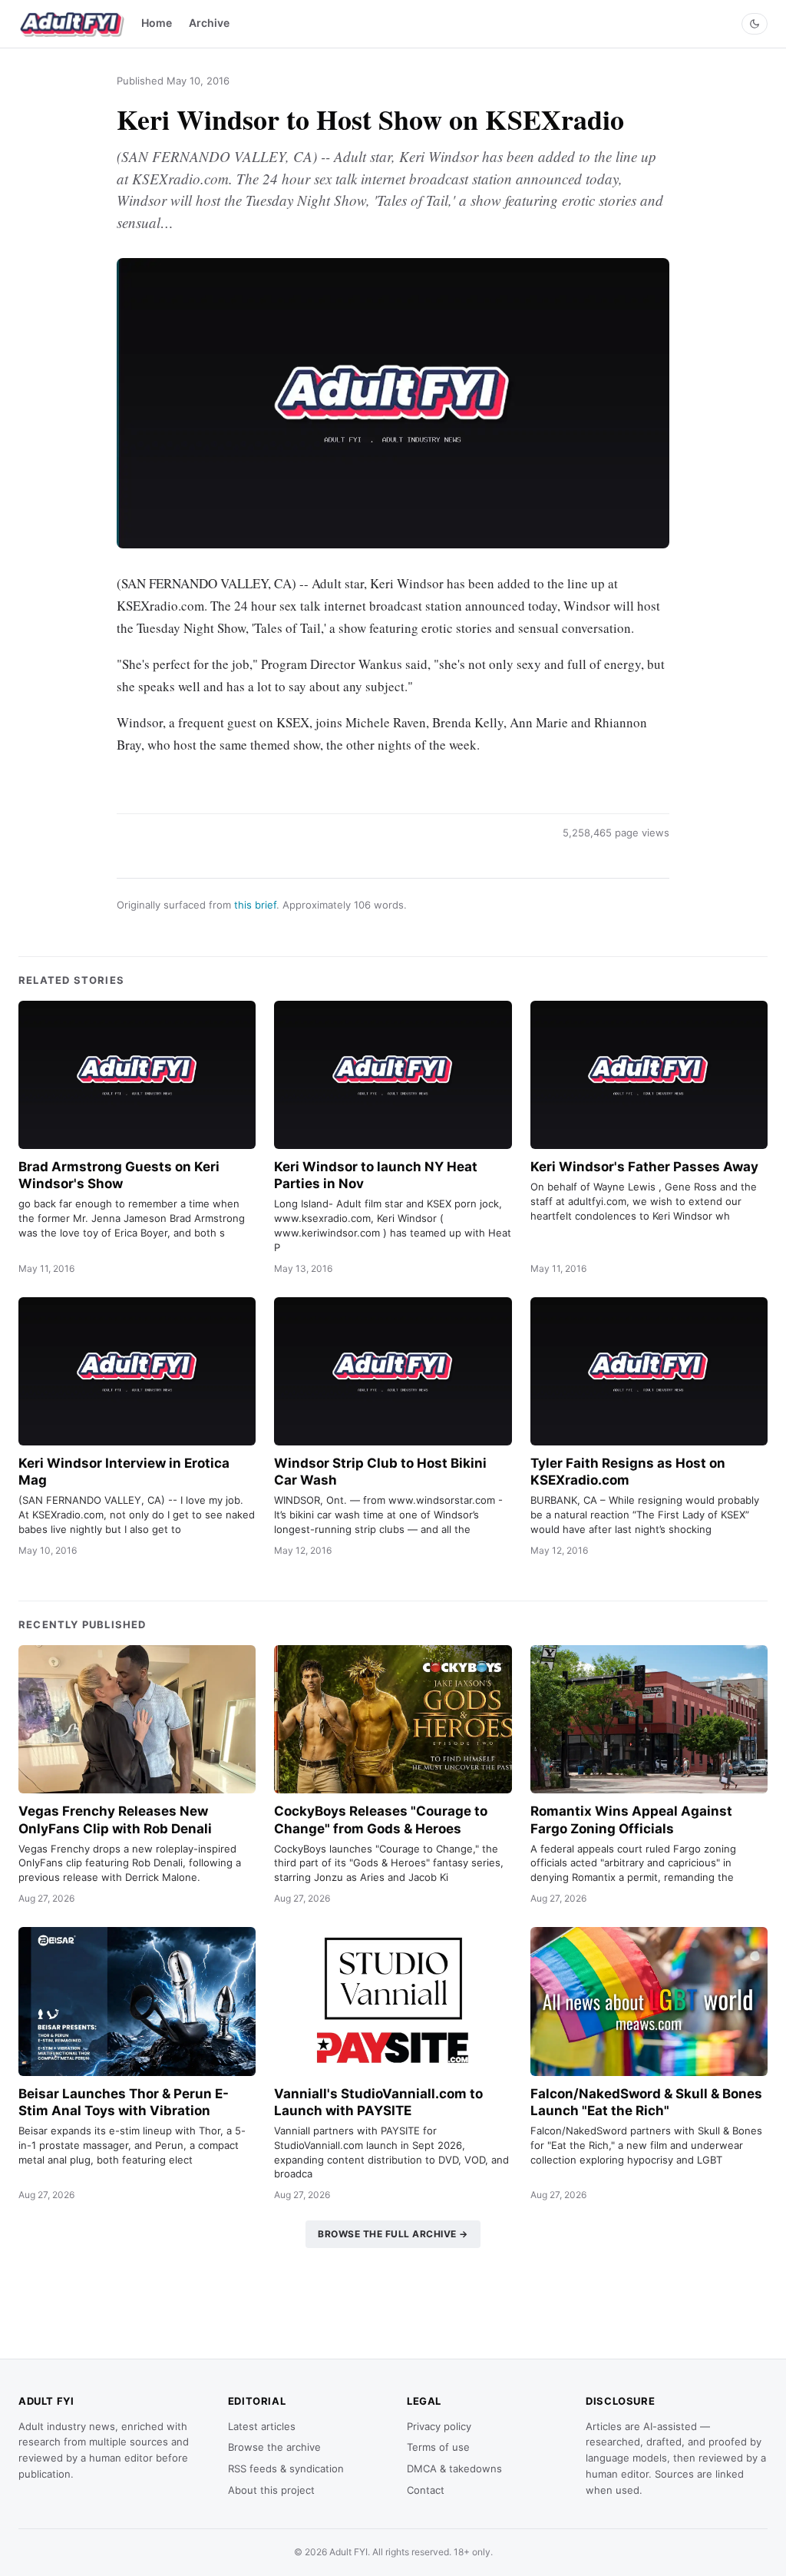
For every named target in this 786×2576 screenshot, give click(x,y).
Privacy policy (439, 2426)
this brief (255, 905)
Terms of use (438, 2447)
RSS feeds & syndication (286, 2468)
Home (157, 23)
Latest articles (262, 2426)
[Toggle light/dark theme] (755, 24)
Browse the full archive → (393, 2234)
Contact (426, 2490)
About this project (271, 2490)
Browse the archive (274, 2447)
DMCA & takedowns (454, 2468)
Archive (209, 23)
